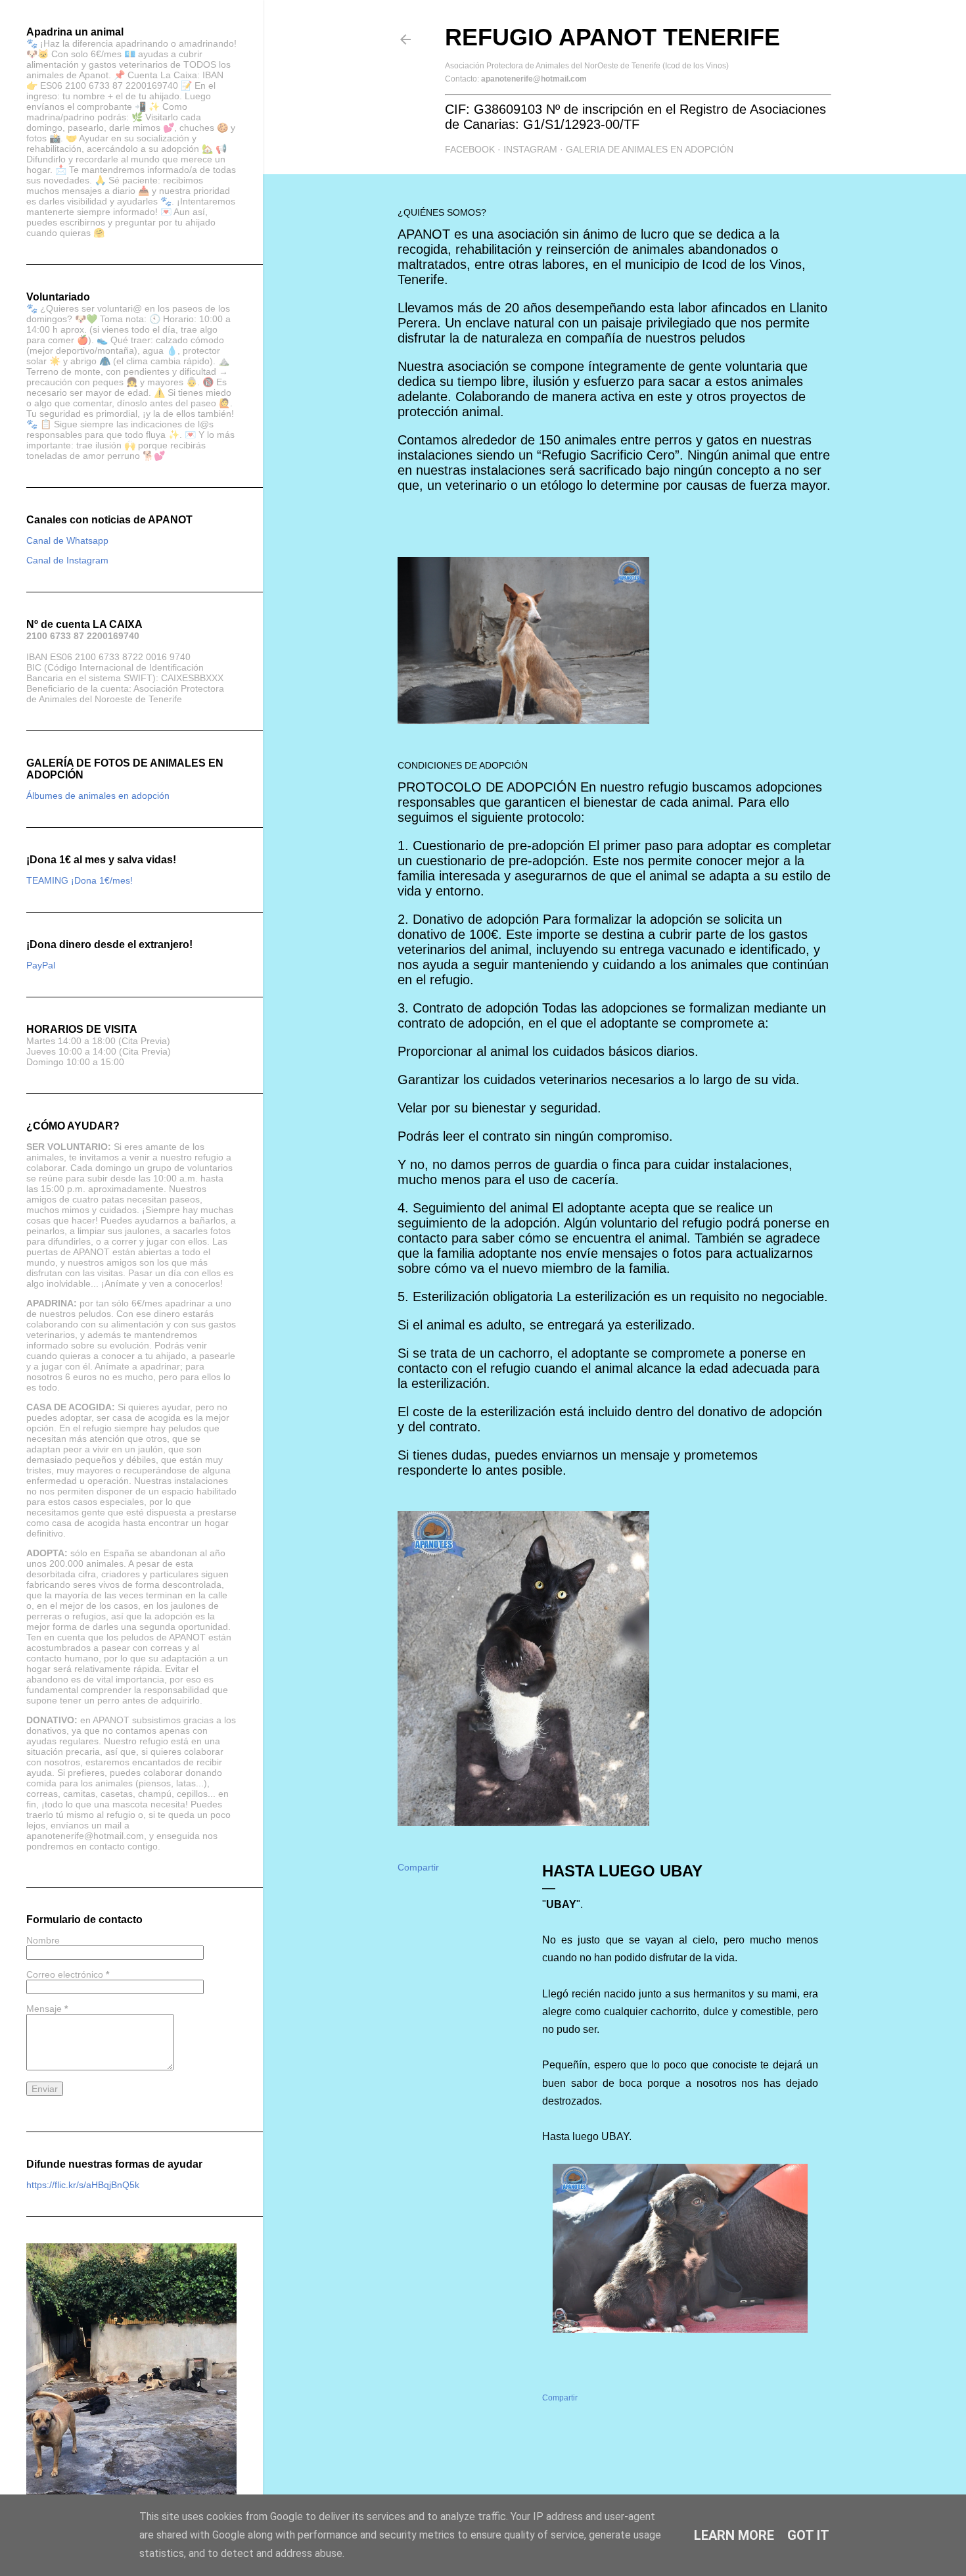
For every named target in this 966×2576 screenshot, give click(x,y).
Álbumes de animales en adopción (98, 796)
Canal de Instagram (67, 560)
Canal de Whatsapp (67, 540)
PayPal (41, 965)
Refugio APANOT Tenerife (612, 37)
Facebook (470, 149)
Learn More (734, 2535)
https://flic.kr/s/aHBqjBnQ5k (83, 2185)
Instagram (530, 149)
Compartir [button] (418, 1867)
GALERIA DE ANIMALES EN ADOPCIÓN (650, 149)
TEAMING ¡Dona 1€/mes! (80, 880)
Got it (808, 2535)
